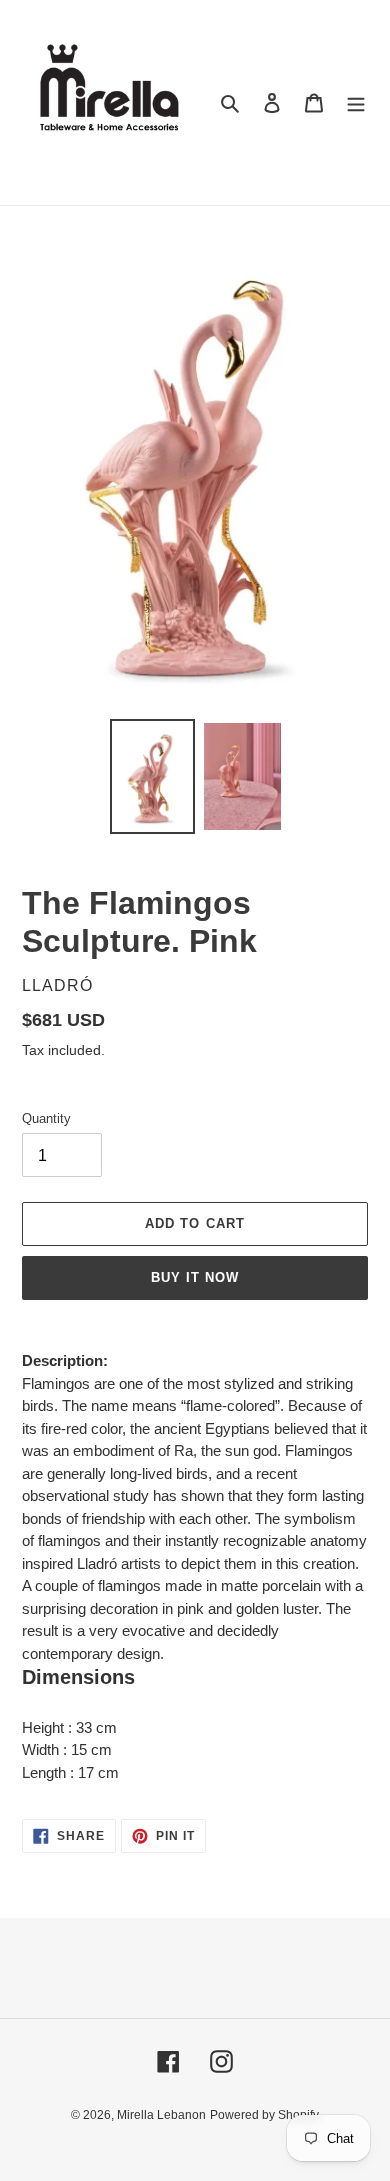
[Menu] (356, 102)
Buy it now (195, 1277)
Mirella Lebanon (161, 2115)
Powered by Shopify (264, 2115)
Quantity (46, 1118)
